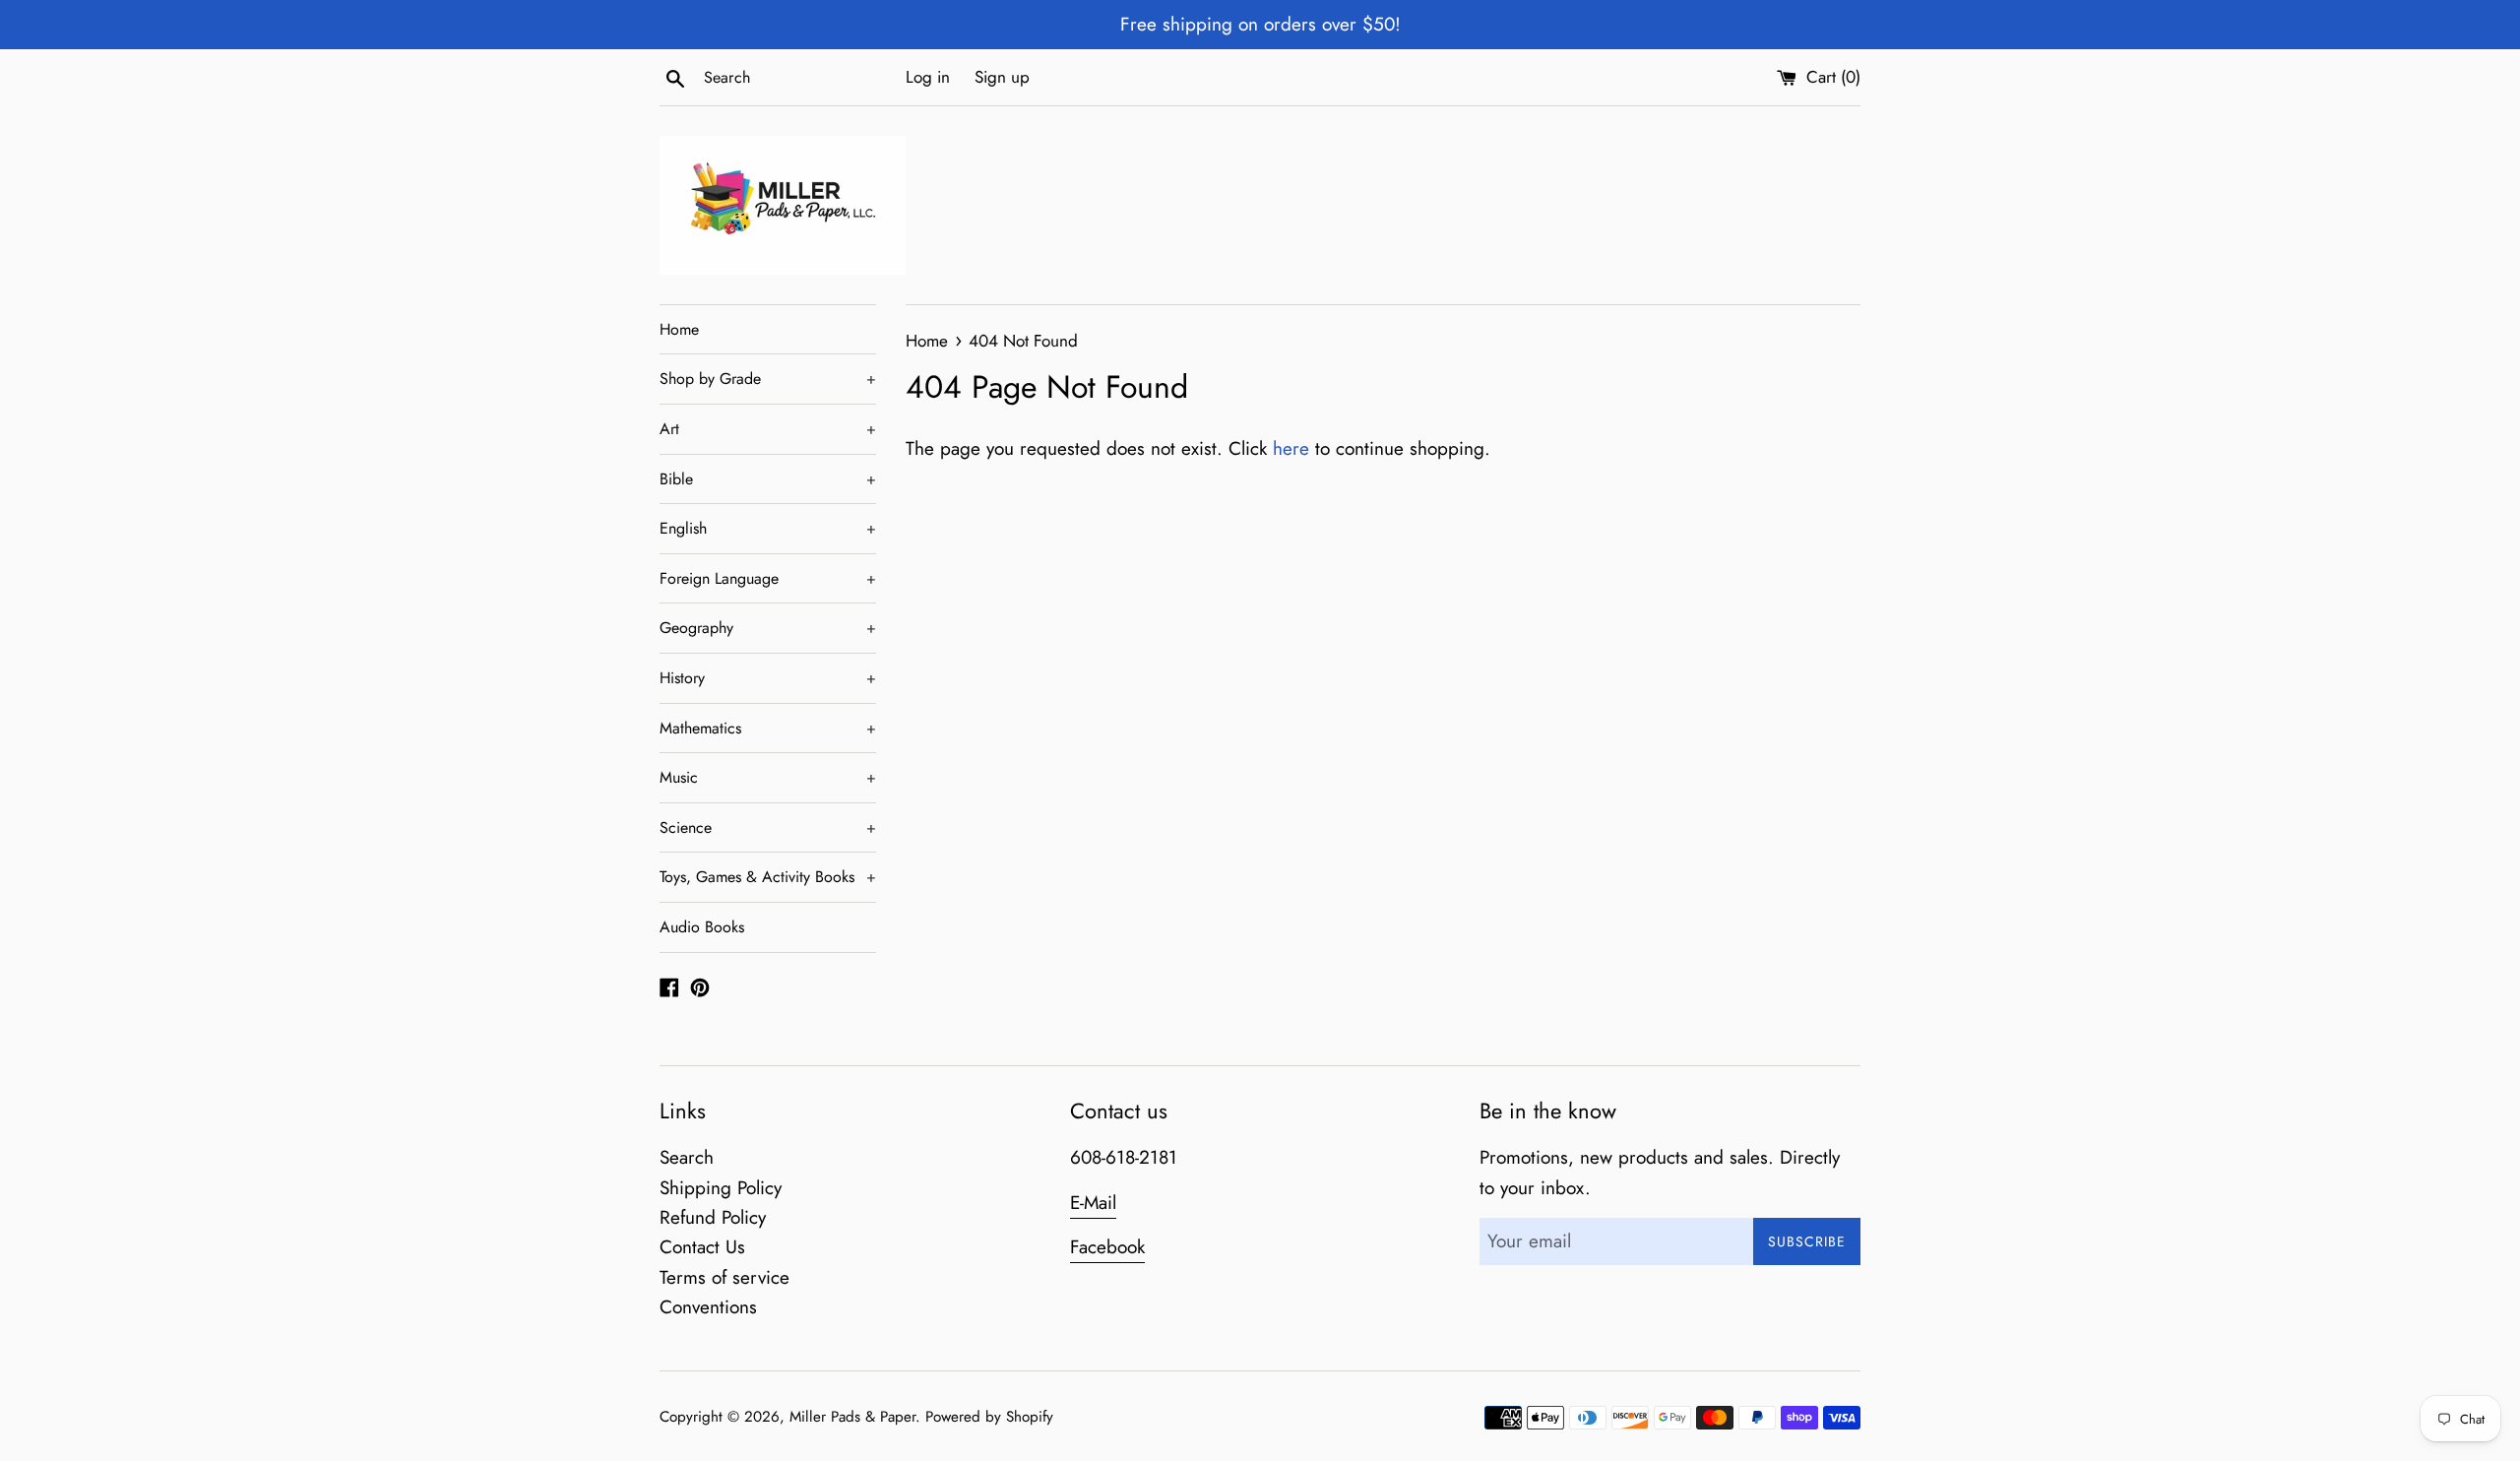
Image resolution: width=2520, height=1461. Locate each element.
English (768, 528)
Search (687, 1157)
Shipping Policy (721, 1188)
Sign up (1002, 77)
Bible (768, 479)
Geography (768, 628)
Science (768, 827)
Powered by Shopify (989, 1417)
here (1291, 448)
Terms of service (724, 1277)
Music (768, 777)
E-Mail (1093, 1203)
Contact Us (702, 1247)
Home (679, 329)
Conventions (708, 1307)
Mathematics (768, 728)
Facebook (1107, 1247)
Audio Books (702, 927)
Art (768, 429)
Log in (928, 77)
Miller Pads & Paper (852, 1417)
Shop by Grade (768, 379)
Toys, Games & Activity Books (768, 877)
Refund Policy (713, 1217)
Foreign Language (768, 578)
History (768, 678)
